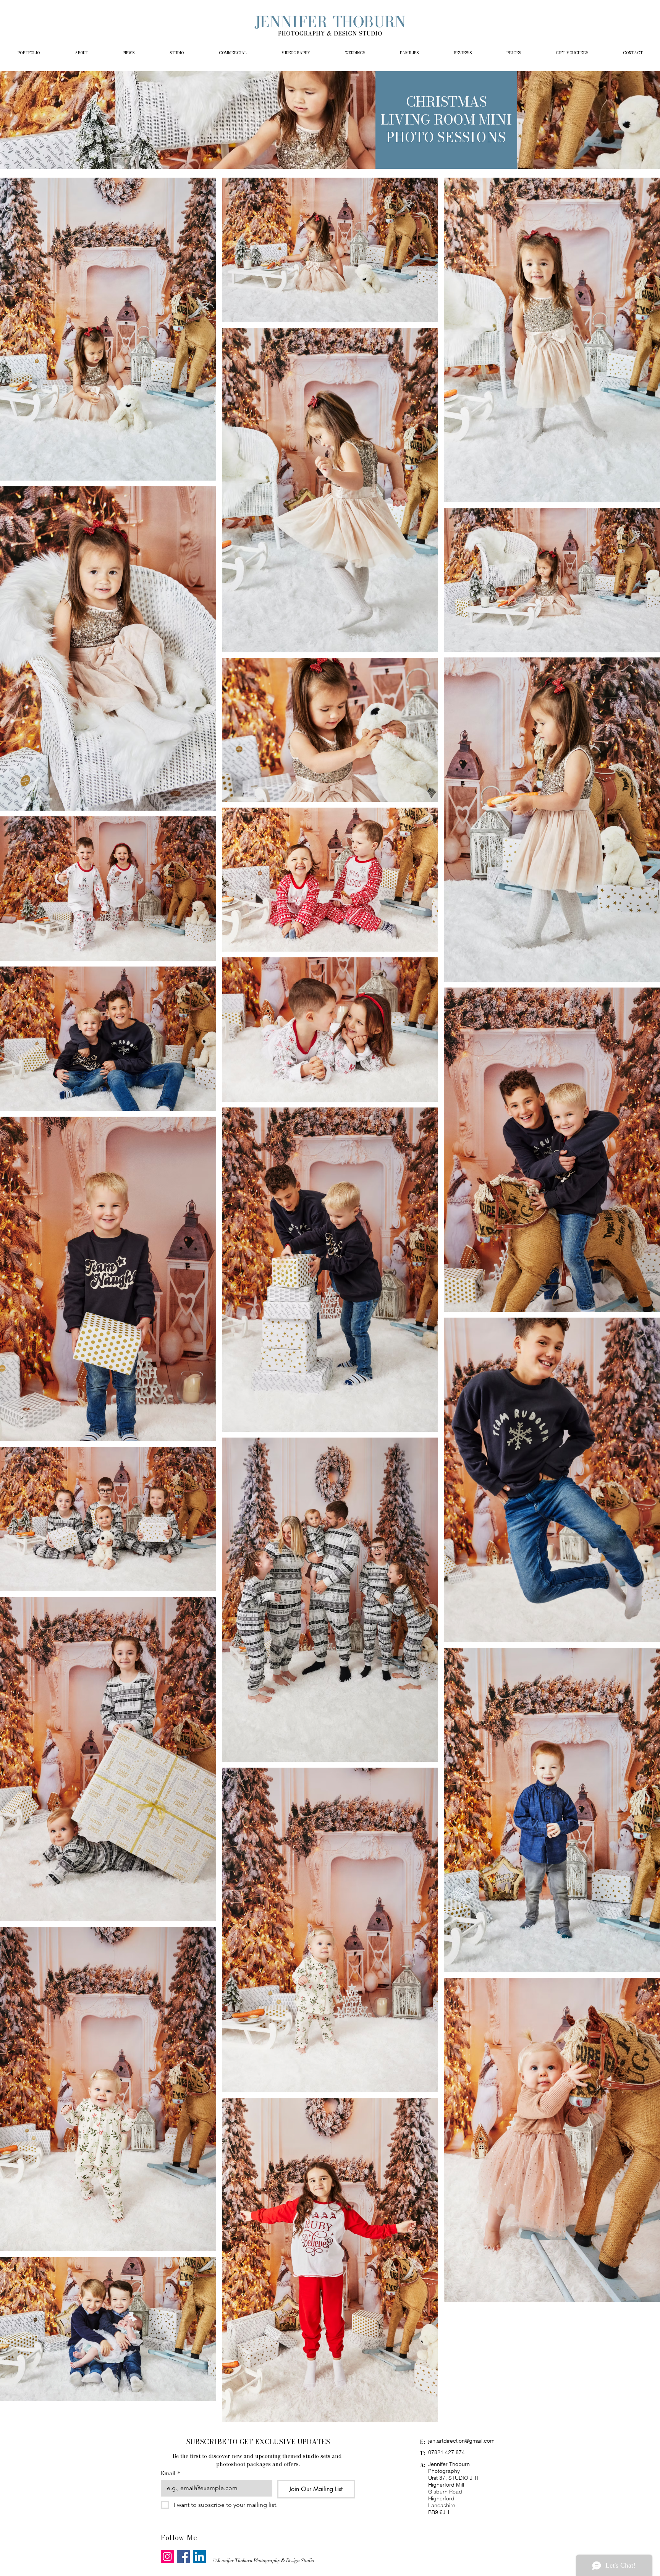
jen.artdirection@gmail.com (461, 2441)
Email (171, 2473)
